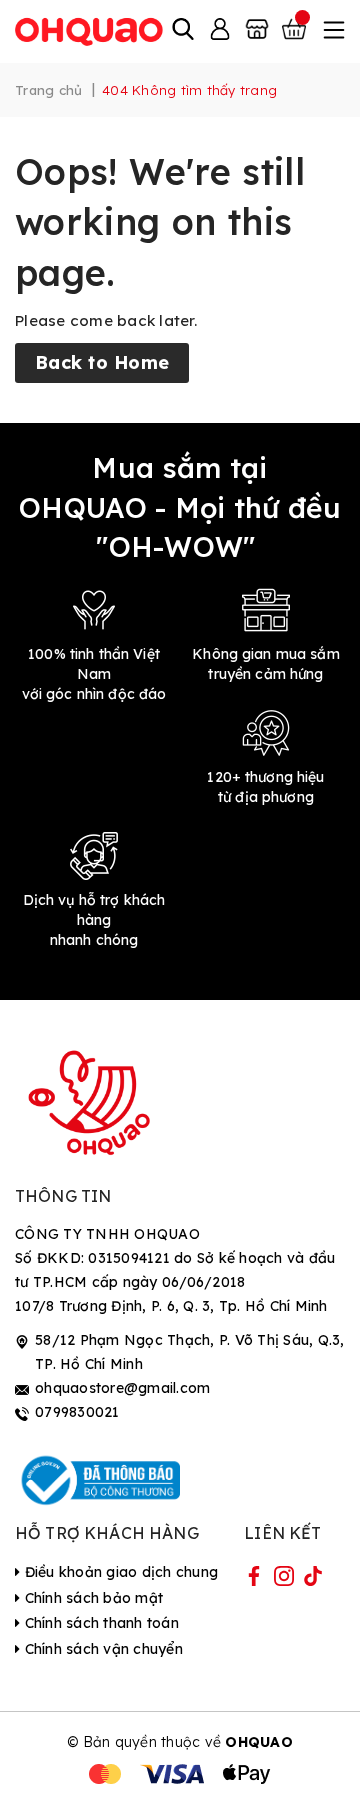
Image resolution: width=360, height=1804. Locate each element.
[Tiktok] (313, 1580)
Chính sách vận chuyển (101, 1649)
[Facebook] (254, 1580)
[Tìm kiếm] (183, 31)
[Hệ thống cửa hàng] (257, 31)
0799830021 (77, 1412)
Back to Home (102, 362)
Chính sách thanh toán (99, 1623)
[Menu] (332, 31)
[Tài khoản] (220, 31)
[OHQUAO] (90, 31)
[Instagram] (284, 1580)
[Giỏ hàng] (296, 31)
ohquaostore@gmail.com (122, 1388)
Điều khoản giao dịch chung (119, 1572)
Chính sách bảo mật (91, 1598)
